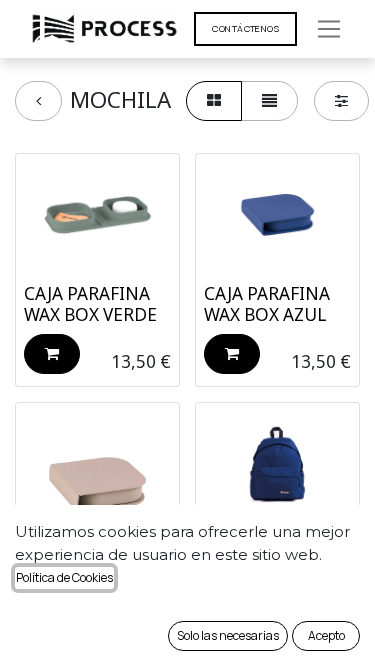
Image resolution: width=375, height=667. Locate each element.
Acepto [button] (326, 635)
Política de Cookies (64, 577)
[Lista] (269, 101)
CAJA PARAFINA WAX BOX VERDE (90, 304)
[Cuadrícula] (214, 101)
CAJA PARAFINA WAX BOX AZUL (267, 304)
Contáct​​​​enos (245, 28)
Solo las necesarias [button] (228, 635)
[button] (52, 354)
